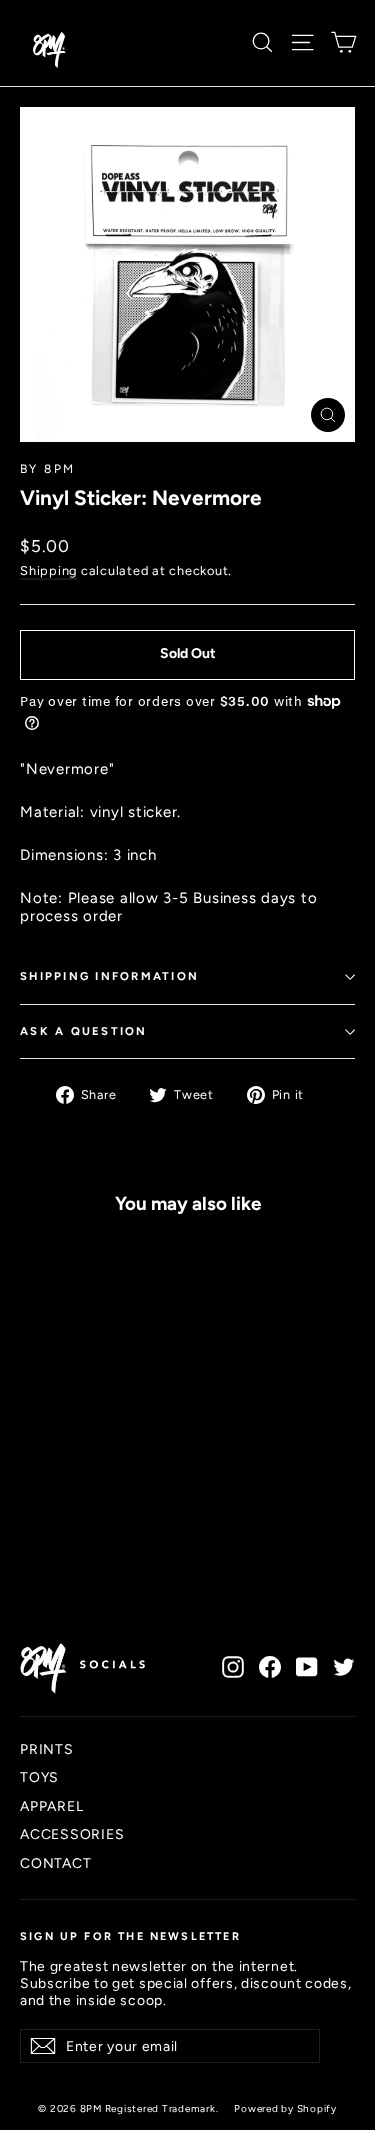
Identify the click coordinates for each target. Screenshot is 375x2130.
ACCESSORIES (72, 1834)
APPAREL (51, 1806)
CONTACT (55, 1863)
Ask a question (84, 1031)
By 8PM (47, 469)
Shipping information (109, 976)
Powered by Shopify (285, 2108)
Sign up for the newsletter (130, 1936)
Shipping (48, 570)
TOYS (39, 1777)
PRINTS (47, 1749)
